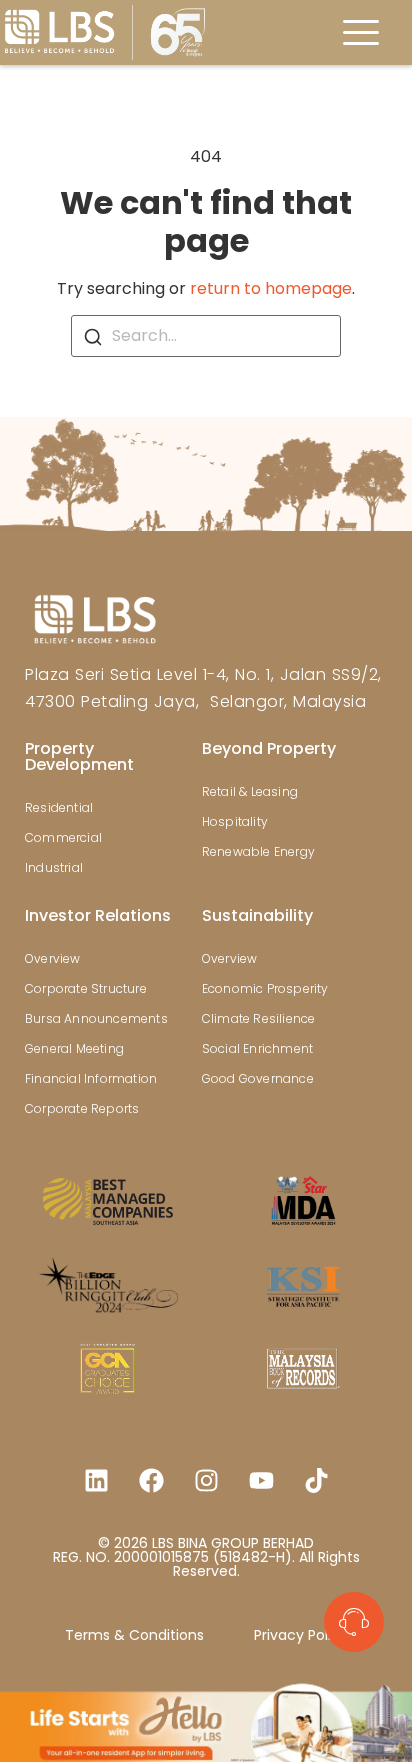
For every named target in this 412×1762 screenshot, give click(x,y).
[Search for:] (206, 336)
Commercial (63, 837)
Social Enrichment (257, 1048)
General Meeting (74, 1048)
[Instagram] (206, 1481)
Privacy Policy (301, 1635)
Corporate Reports (82, 1108)
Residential (59, 807)
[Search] (93, 337)
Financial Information (91, 1078)
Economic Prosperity (265, 988)
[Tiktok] (316, 1481)
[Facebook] (151, 1481)
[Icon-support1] (354, 1622)
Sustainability (257, 915)
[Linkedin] (96, 1481)
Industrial (54, 867)
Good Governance (258, 1078)
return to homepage (271, 288)
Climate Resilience (259, 1018)
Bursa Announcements (96, 1018)
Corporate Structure (86, 988)
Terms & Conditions (134, 1635)
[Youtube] (261, 1481)
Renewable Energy (258, 851)
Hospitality (235, 821)
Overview (53, 958)
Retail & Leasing (250, 791)
